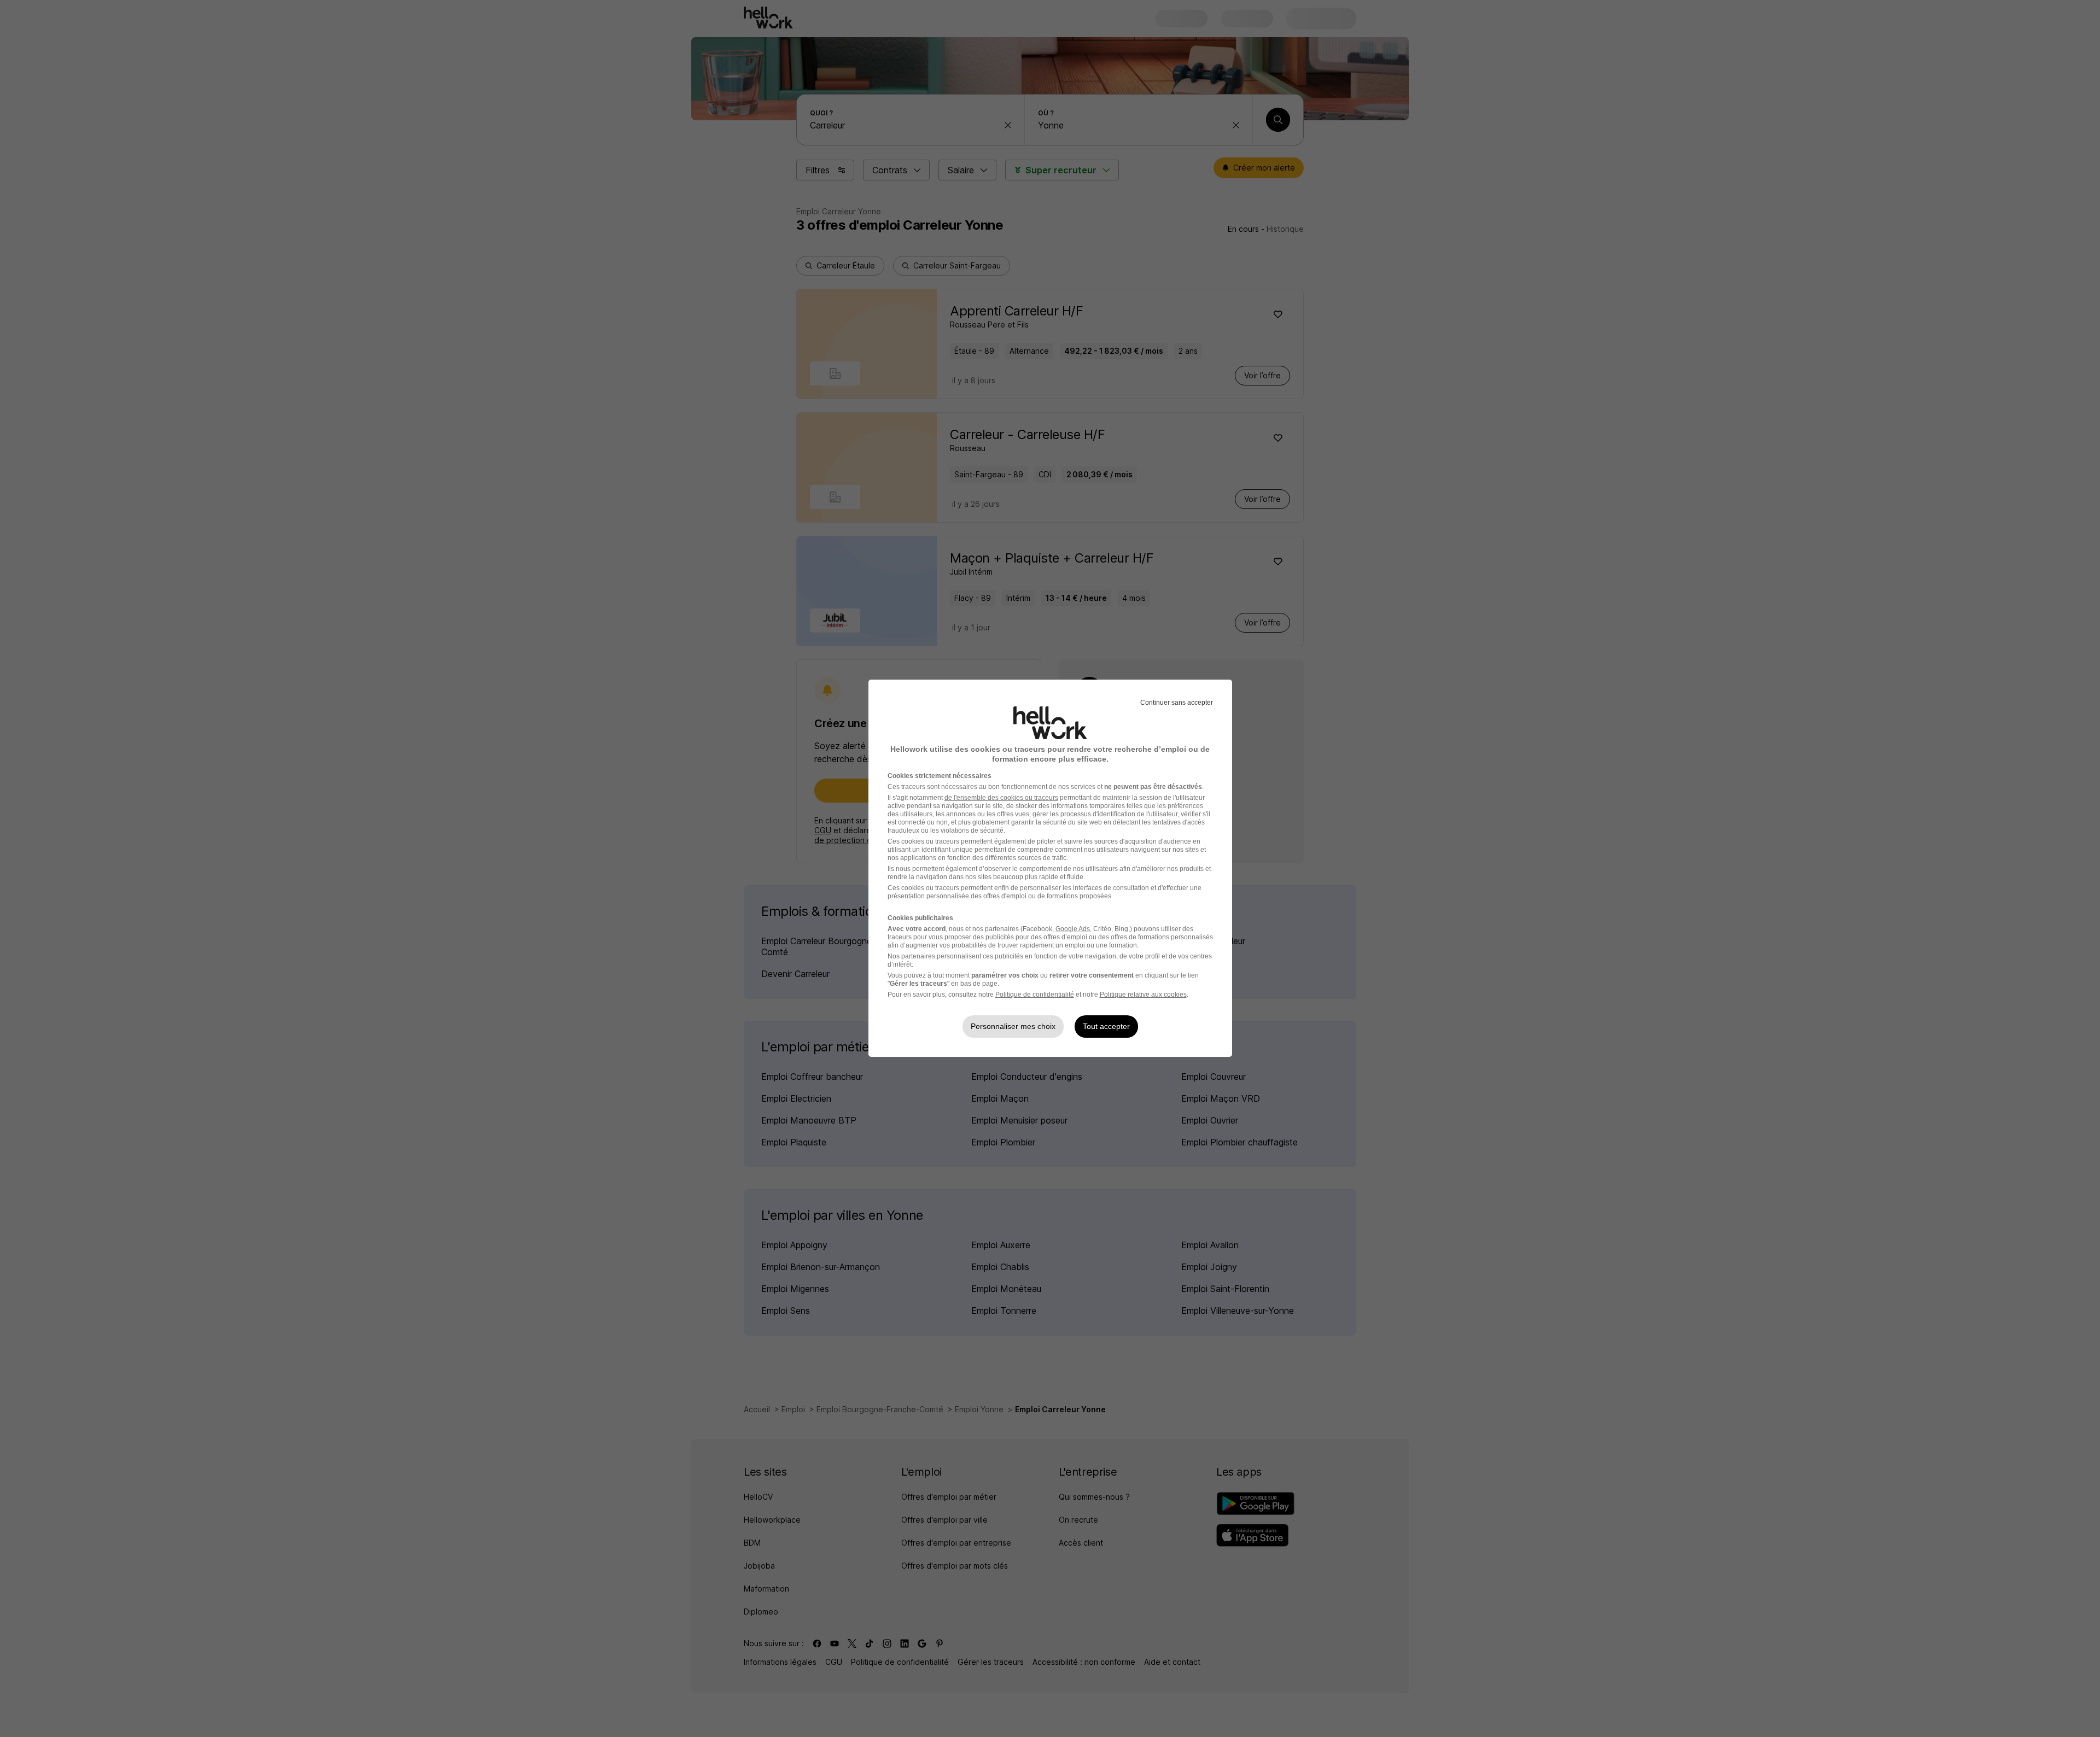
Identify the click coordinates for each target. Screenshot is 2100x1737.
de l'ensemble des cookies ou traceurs (1001, 798)
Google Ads (1073, 929)
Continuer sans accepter (1177, 703)
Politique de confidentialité (1035, 995)
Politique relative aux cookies (1143, 995)
